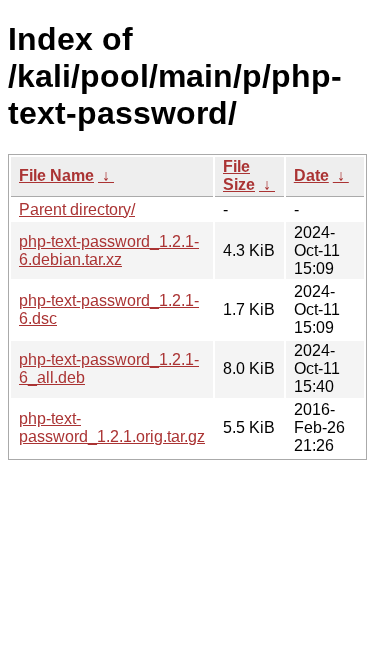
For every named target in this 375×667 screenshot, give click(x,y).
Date (311, 175)
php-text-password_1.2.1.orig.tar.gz (112, 427)
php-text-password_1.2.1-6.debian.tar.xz (109, 250)
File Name (56, 175)
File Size (239, 175)
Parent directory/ (77, 209)
